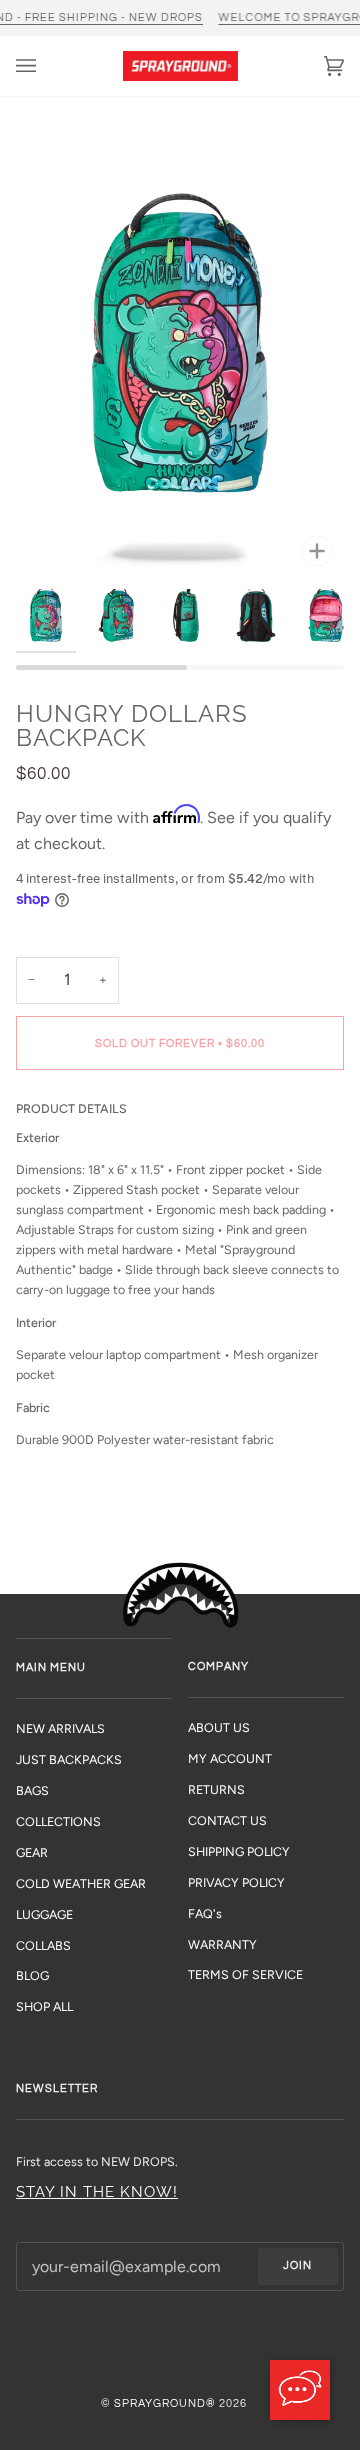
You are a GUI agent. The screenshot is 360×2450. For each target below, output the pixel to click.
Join (297, 2265)
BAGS (32, 1790)
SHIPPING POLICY (239, 1851)
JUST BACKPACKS (69, 1759)
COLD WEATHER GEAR (81, 1883)
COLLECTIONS (58, 1821)
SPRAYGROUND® (165, 2403)
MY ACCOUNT (230, 1758)
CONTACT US (227, 1820)
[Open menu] (46, 66)
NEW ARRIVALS (60, 1728)
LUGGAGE (44, 1914)
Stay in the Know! (97, 2191)
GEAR (32, 1852)
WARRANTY (222, 1944)
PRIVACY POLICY (236, 1882)
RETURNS (216, 1789)
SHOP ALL (44, 2006)
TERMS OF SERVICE (245, 1974)
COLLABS (43, 1945)
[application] (300, 2390)
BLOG (32, 1975)
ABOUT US (219, 1727)
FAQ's (205, 1913)
